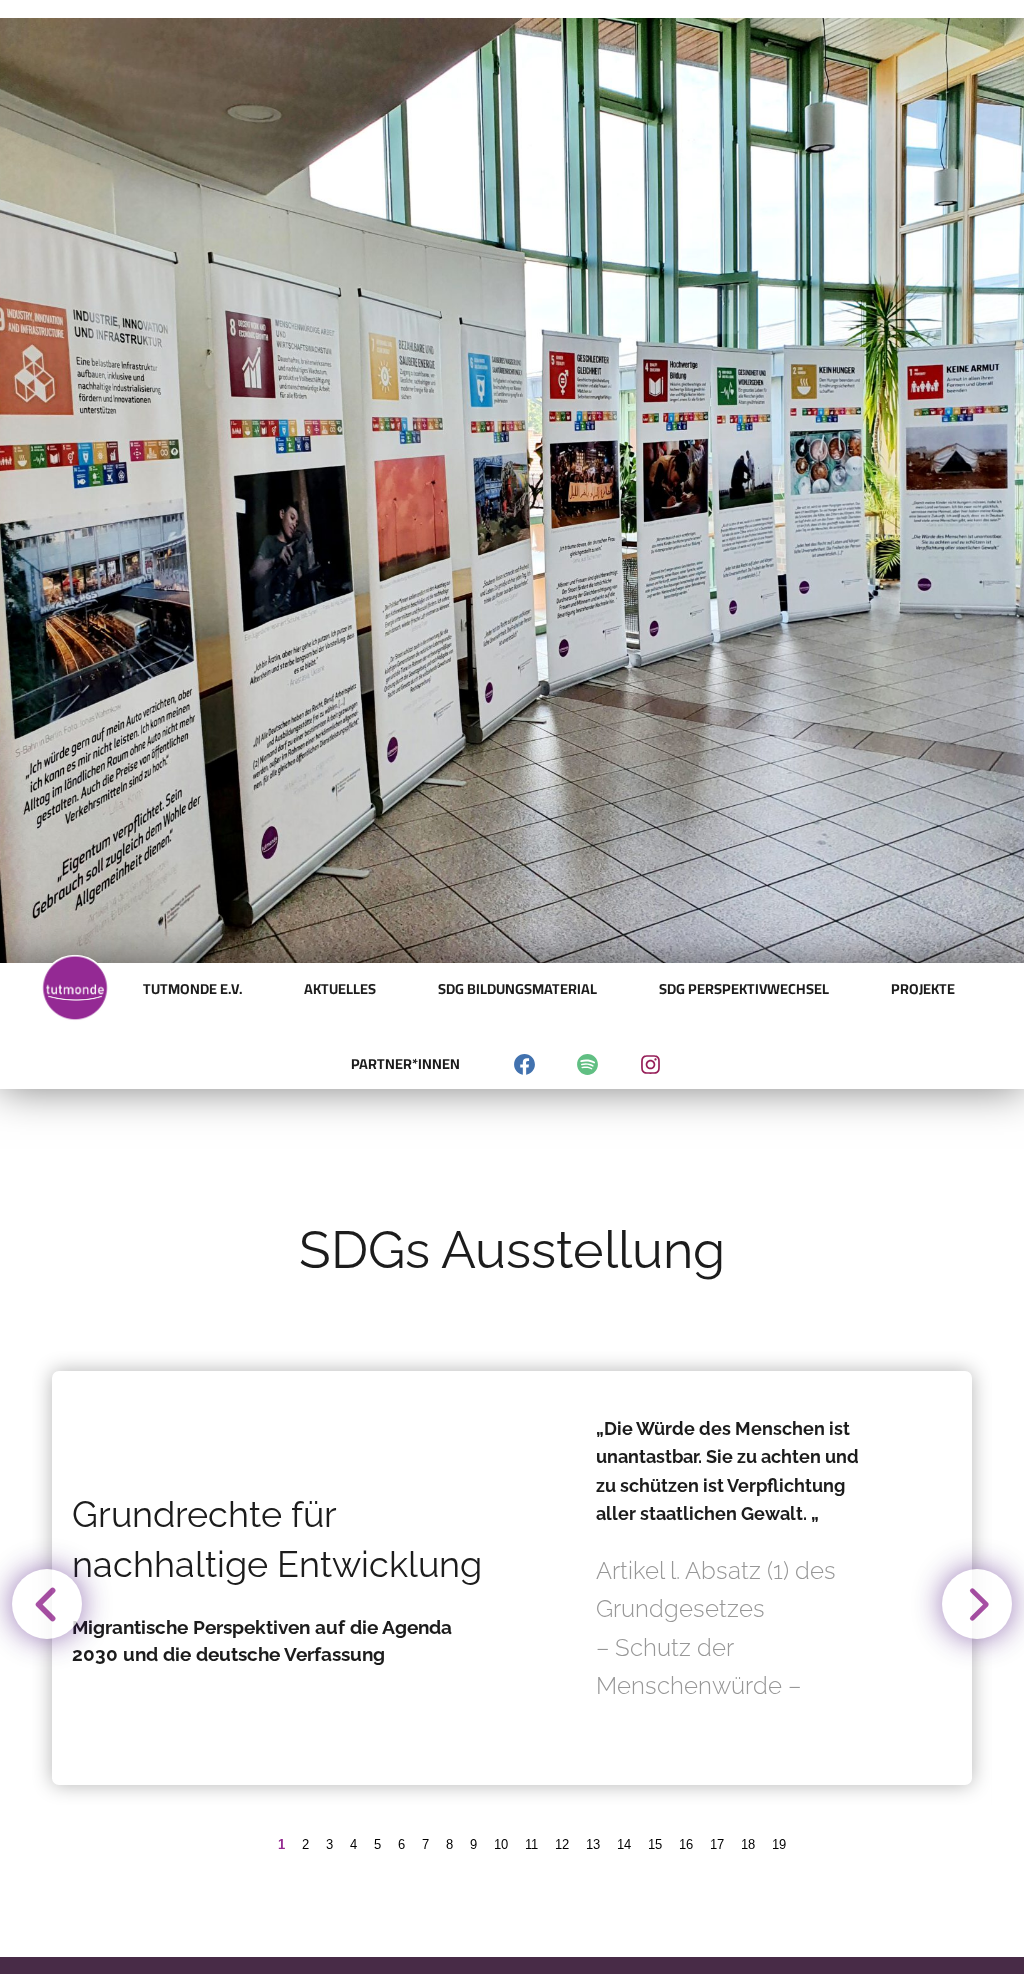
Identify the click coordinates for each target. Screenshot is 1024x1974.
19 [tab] (779, 1844)
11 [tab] (531, 1844)
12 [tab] (562, 1844)
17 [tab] (717, 1844)
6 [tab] (401, 1844)
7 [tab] (425, 1844)
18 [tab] (748, 1844)
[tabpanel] (512, 1578)
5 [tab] (377, 1844)
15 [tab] (655, 1844)
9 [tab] (473, 1844)
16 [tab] (686, 1844)
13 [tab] (593, 1844)
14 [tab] (624, 1844)
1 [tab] (281, 1844)
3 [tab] (329, 1844)
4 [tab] (353, 1844)
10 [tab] (501, 1844)
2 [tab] (305, 1844)
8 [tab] (449, 1844)
